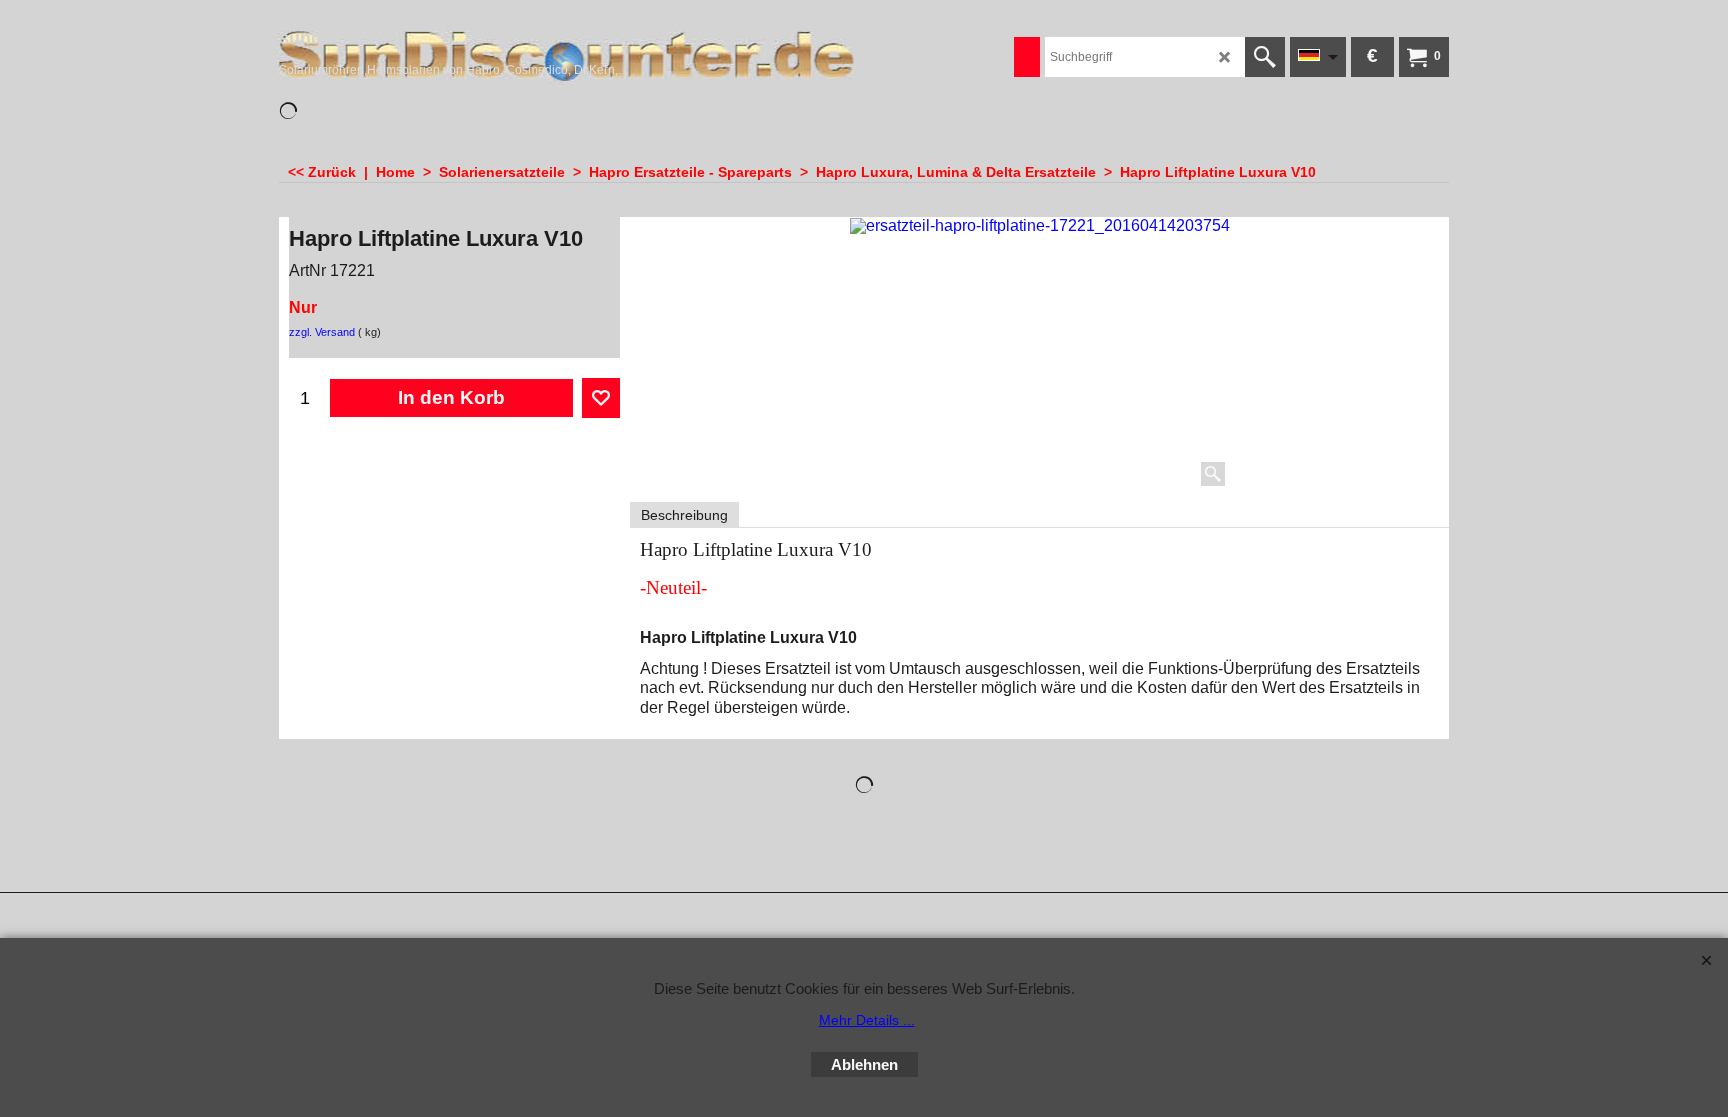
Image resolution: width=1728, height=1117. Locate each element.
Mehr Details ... (867, 1020)
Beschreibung (684, 515)
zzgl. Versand (322, 332)
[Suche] (1265, 57)
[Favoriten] (601, 398)
